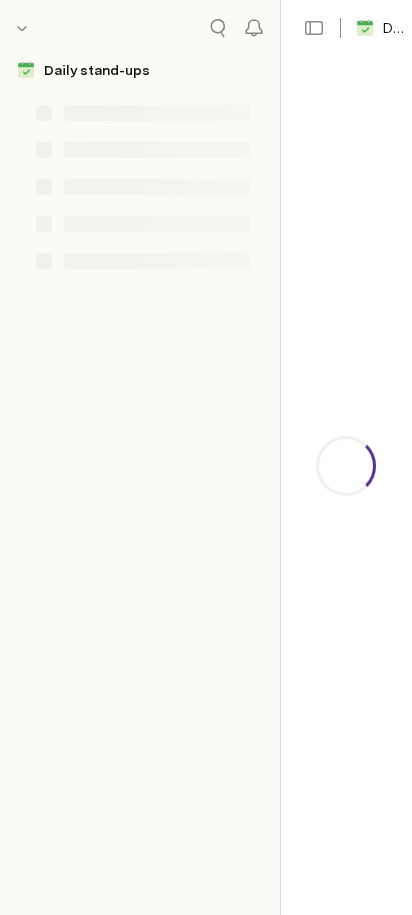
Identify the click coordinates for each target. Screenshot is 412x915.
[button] (314, 28)
